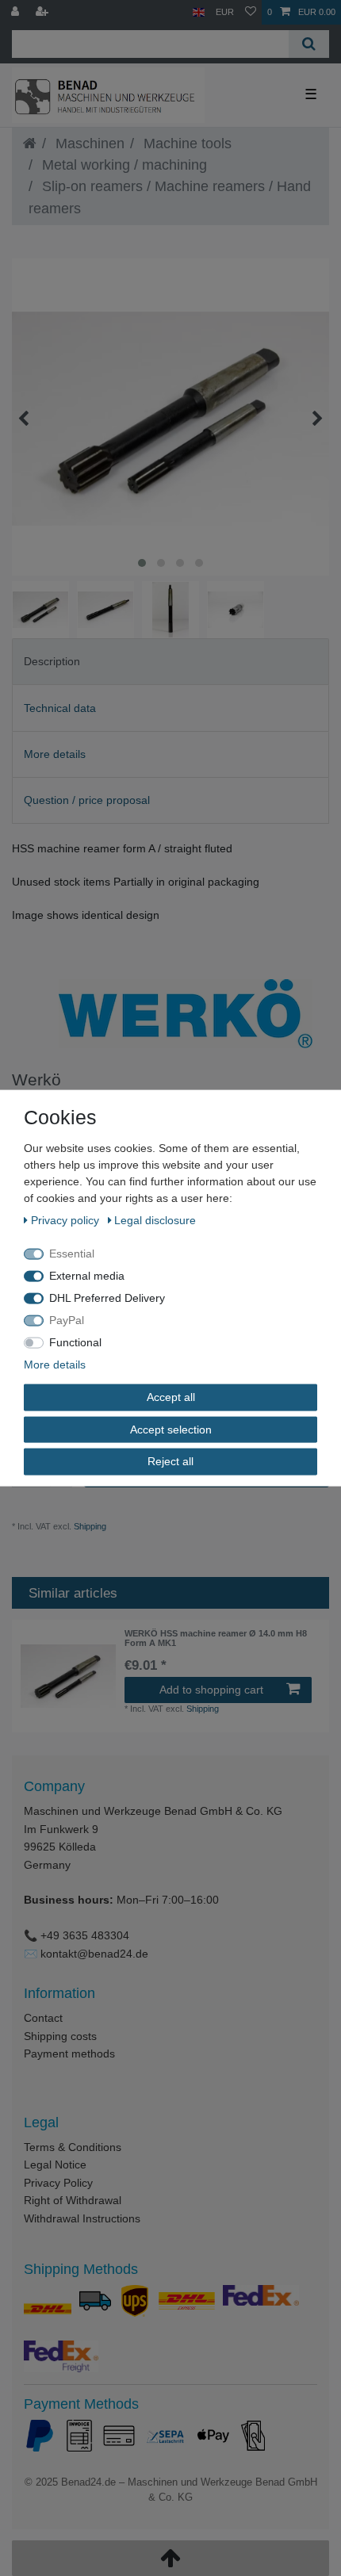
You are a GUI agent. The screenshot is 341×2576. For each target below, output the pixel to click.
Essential (72, 1254)
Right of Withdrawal (73, 2200)
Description (52, 661)
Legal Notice (55, 2165)
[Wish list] (251, 12)
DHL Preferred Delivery (107, 1298)
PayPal (67, 1320)
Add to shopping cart (211, 1690)
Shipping (89, 1526)
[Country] (199, 12)
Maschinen (88, 144)
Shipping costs (60, 2036)
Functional (75, 1342)
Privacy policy (67, 1220)
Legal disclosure (155, 1220)
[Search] (309, 44)
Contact (43, 2018)
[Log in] (17, 12)
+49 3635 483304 (85, 1935)
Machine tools (186, 144)
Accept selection (171, 1429)
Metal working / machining (123, 165)
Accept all (171, 1397)
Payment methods (69, 2054)
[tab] (170, 662)
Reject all (170, 1461)
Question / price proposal (87, 800)
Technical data (60, 708)
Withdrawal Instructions (82, 2218)
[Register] (44, 12)
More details (55, 754)
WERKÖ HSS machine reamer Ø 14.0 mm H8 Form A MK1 (216, 1638)
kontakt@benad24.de (94, 1954)
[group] (68, 1676)
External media (87, 1276)
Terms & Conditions (73, 2147)
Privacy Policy (58, 2183)
